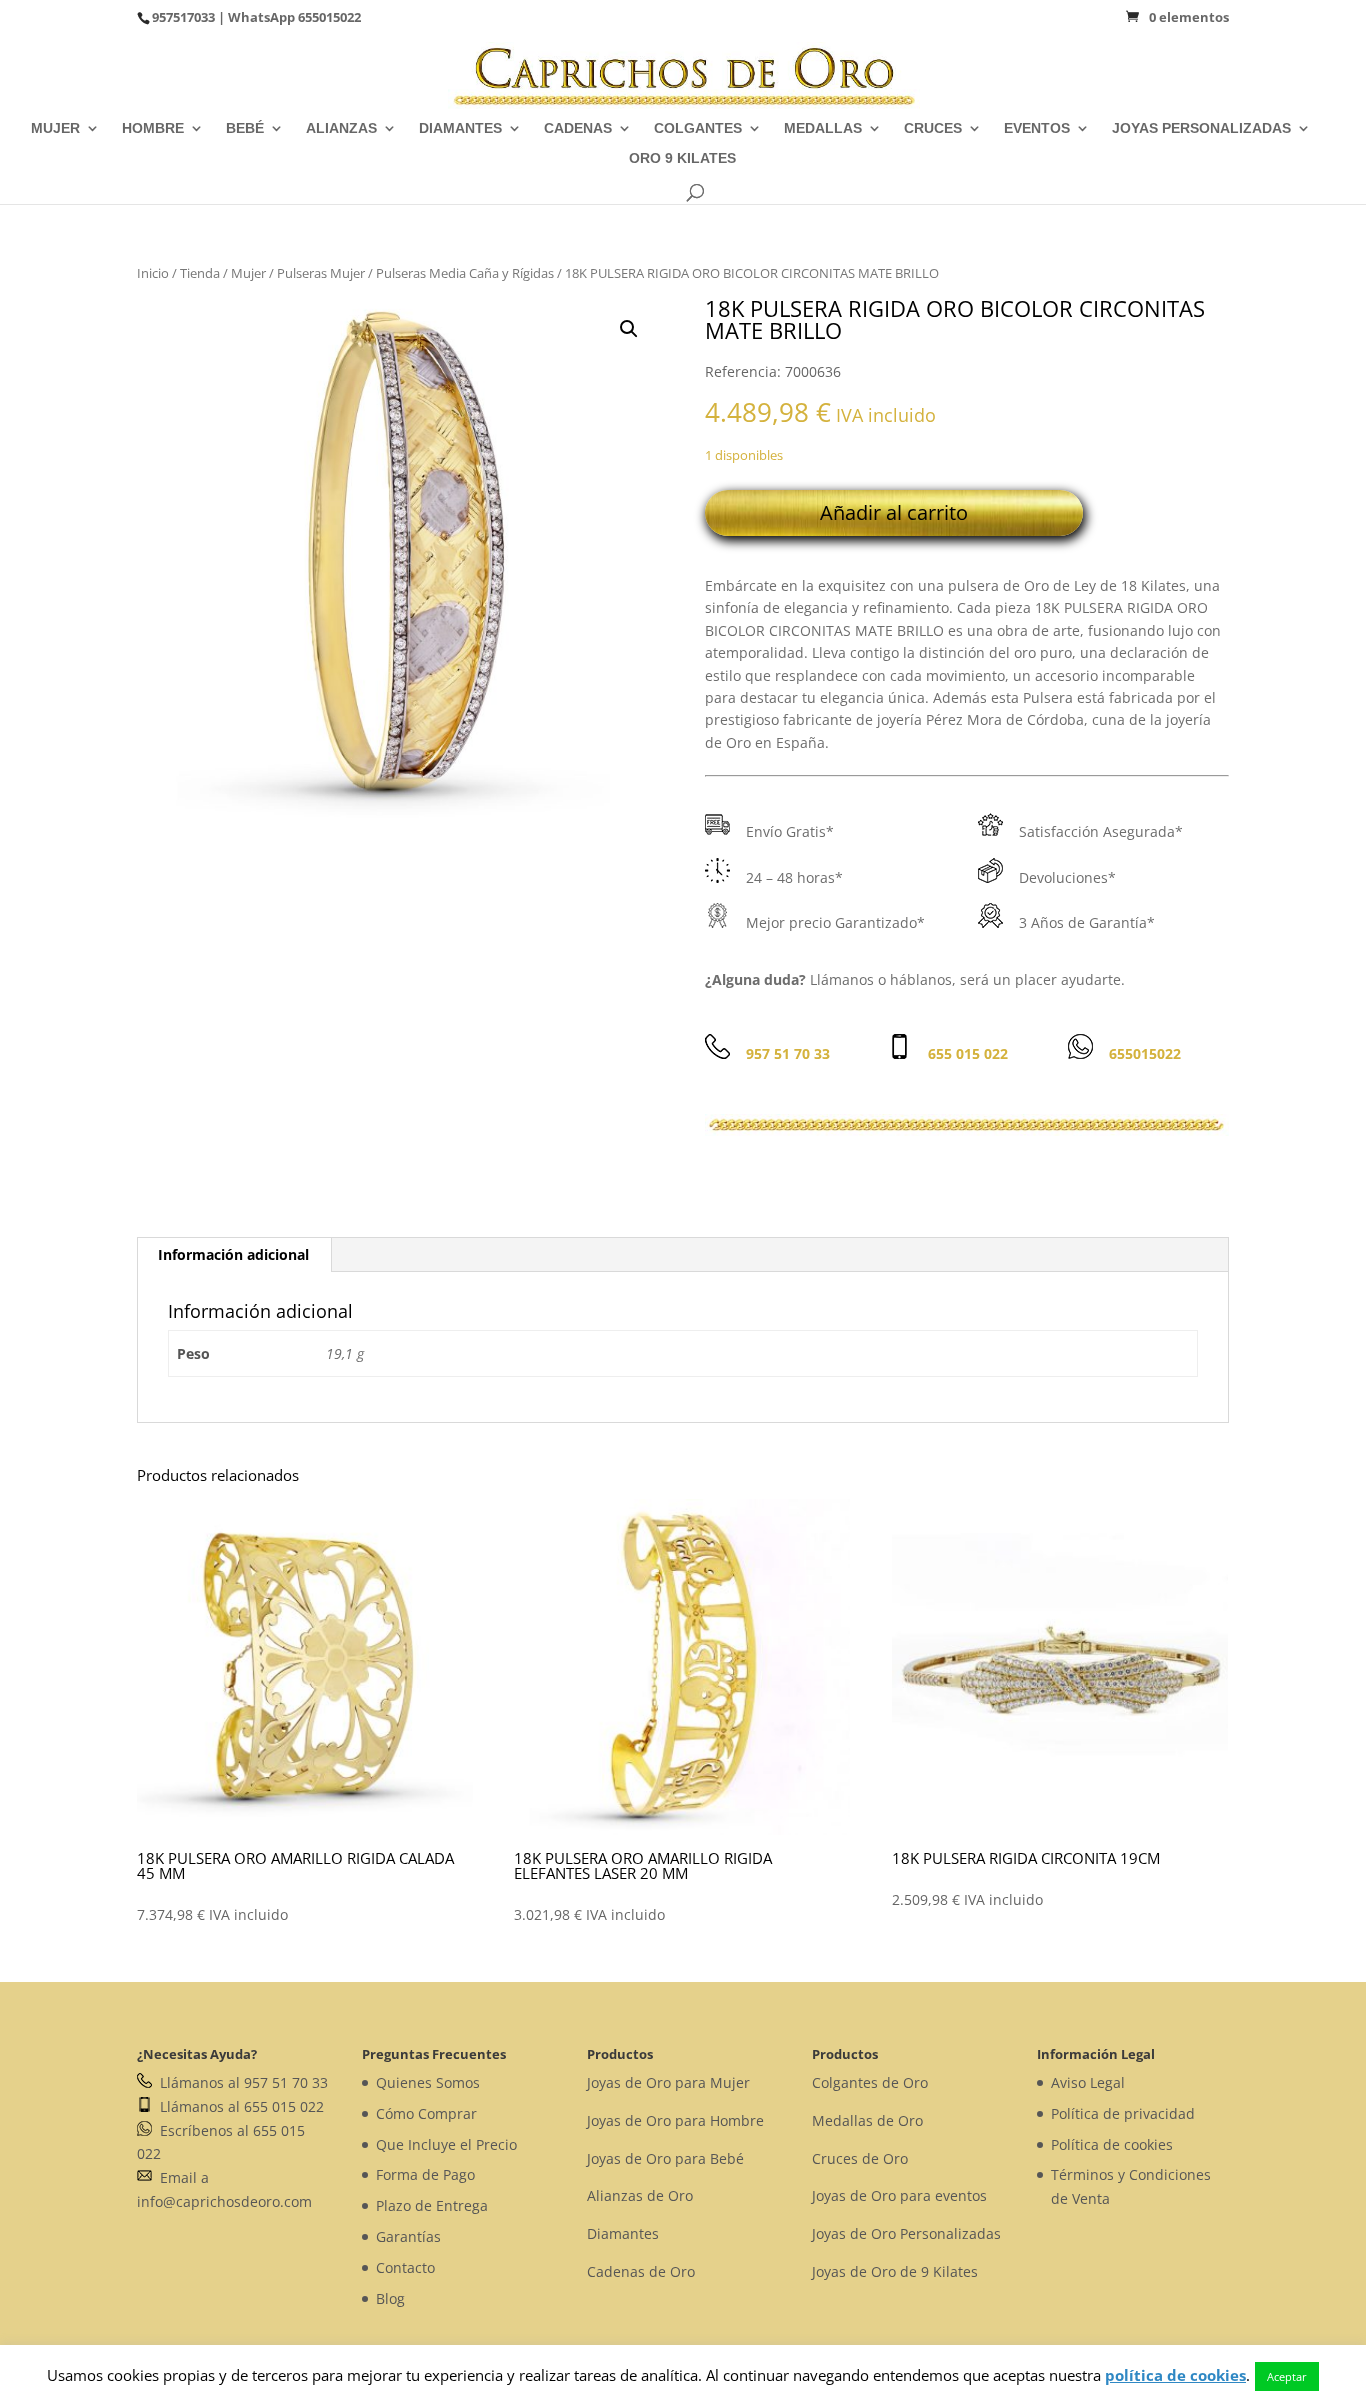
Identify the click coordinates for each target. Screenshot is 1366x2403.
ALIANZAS (341, 128)
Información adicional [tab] (233, 1254)
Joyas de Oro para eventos (899, 2195)
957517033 (183, 17)
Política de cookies (1112, 2144)
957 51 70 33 (788, 1053)
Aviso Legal (1088, 2082)
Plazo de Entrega (432, 2205)
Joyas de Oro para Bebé (665, 2158)
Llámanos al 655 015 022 (238, 2106)
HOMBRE (153, 128)
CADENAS (578, 128)
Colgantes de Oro (870, 2082)
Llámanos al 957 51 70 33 (240, 2082)
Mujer (248, 273)
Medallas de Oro (867, 2120)
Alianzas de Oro (640, 2195)
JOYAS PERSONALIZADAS (1201, 128)
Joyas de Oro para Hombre (675, 2120)
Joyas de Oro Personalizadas (906, 2233)
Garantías (408, 2236)
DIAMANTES (460, 128)
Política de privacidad (1123, 2113)
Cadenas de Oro (641, 2271)
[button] (629, 329)
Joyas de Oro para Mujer (668, 2082)
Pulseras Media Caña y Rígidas (465, 273)
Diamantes (623, 2233)
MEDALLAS (823, 128)
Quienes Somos (428, 2082)
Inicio (153, 273)
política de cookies (1175, 2375)
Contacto (405, 2267)
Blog (390, 2298)
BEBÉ (245, 128)
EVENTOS (1037, 128)
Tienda (200, 273)
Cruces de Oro (860, 2158)
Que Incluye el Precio (446, 2144)
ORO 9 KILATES (682, 158)
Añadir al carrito (894, 512)
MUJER (55, 128)
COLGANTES (698, 128)
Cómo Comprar (426, 2113)
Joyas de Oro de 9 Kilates (895, 2271)
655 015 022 (968, 1053)
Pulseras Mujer (321, 273)
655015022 (329, 17)
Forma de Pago (425, 2174)
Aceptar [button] (1287, 2376)
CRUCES (933, 128)
